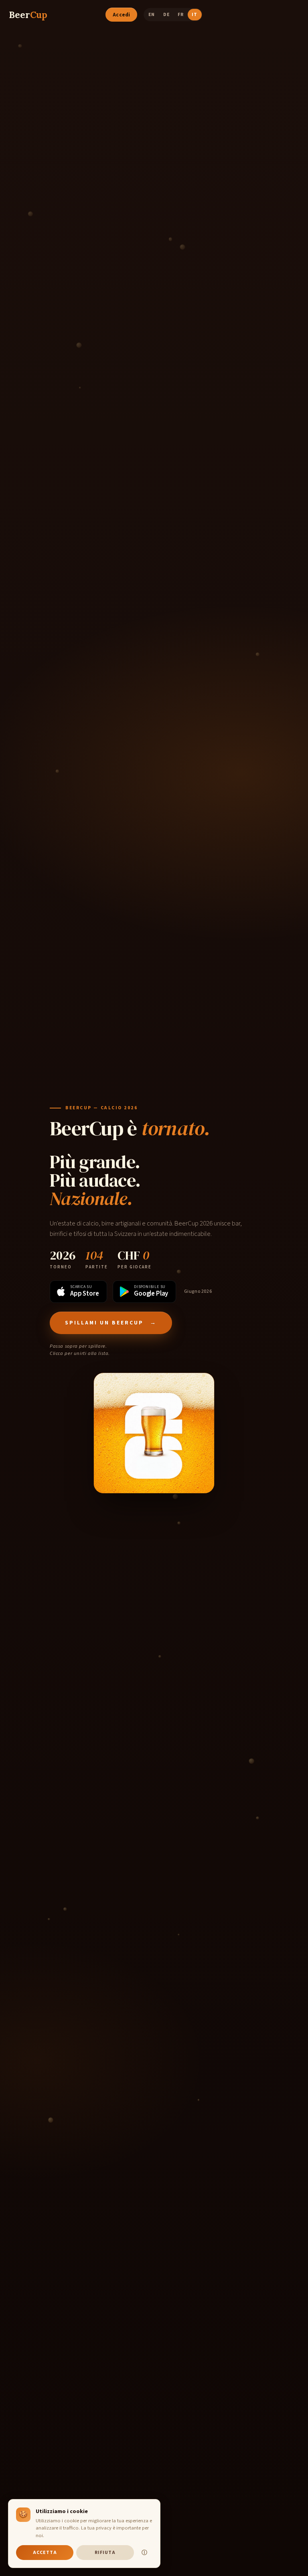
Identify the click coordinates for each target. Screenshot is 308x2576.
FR (181, 15)
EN (152, 15)
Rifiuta (105, 2553)
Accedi (122, 15)
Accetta (45, 2553)
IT (195, 15)
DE (166, 15)
